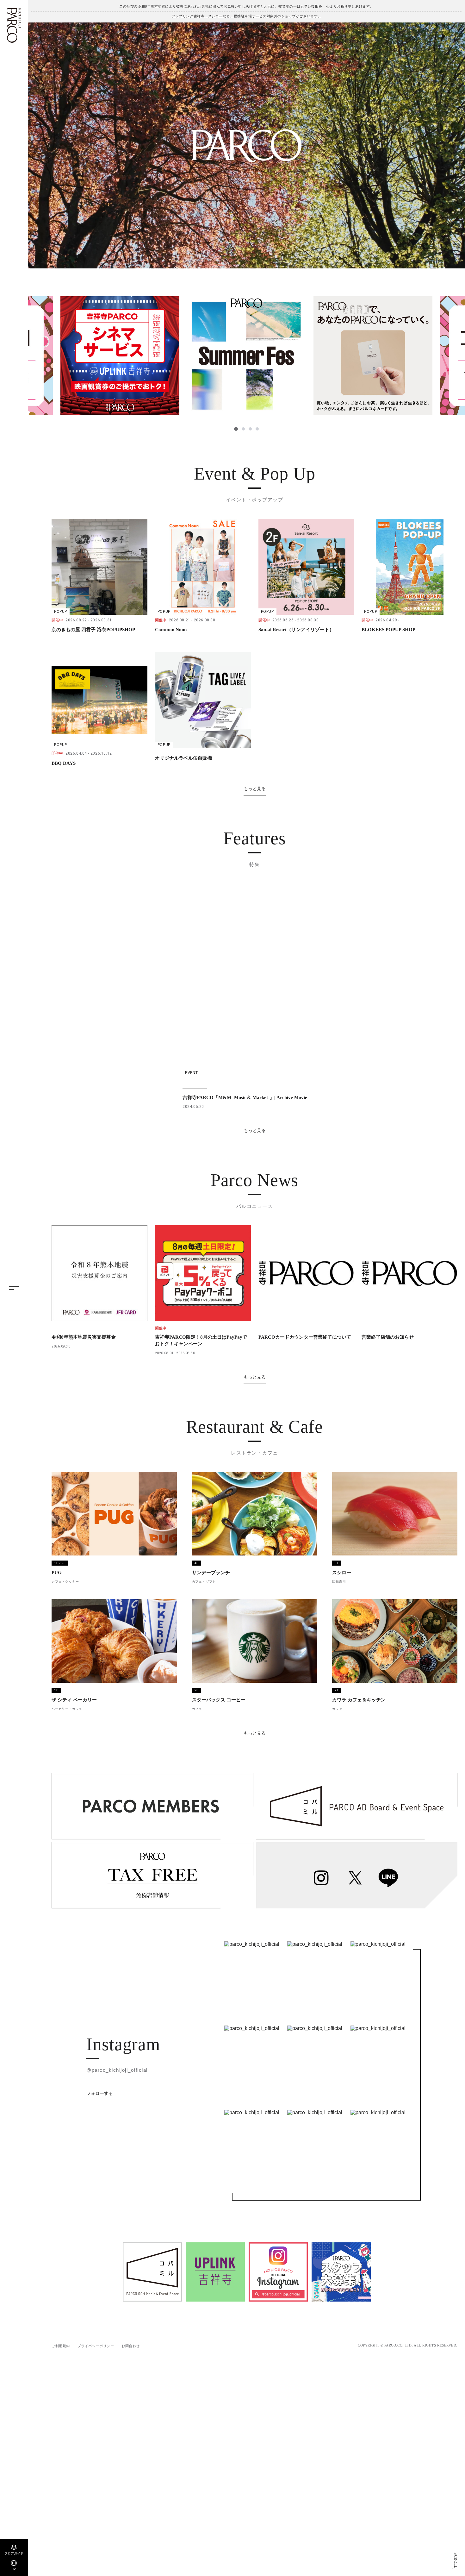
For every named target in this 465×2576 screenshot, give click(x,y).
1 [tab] (236, 429)
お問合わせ (131, 2346)
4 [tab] (257, 429)
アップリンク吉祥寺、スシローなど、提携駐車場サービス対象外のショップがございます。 (246, 16)
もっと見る (255, 789)
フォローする (100, 2093)
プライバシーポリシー (96, 2346)
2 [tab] (243, 429)
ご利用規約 (61, 2346)
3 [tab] (250, 429)
